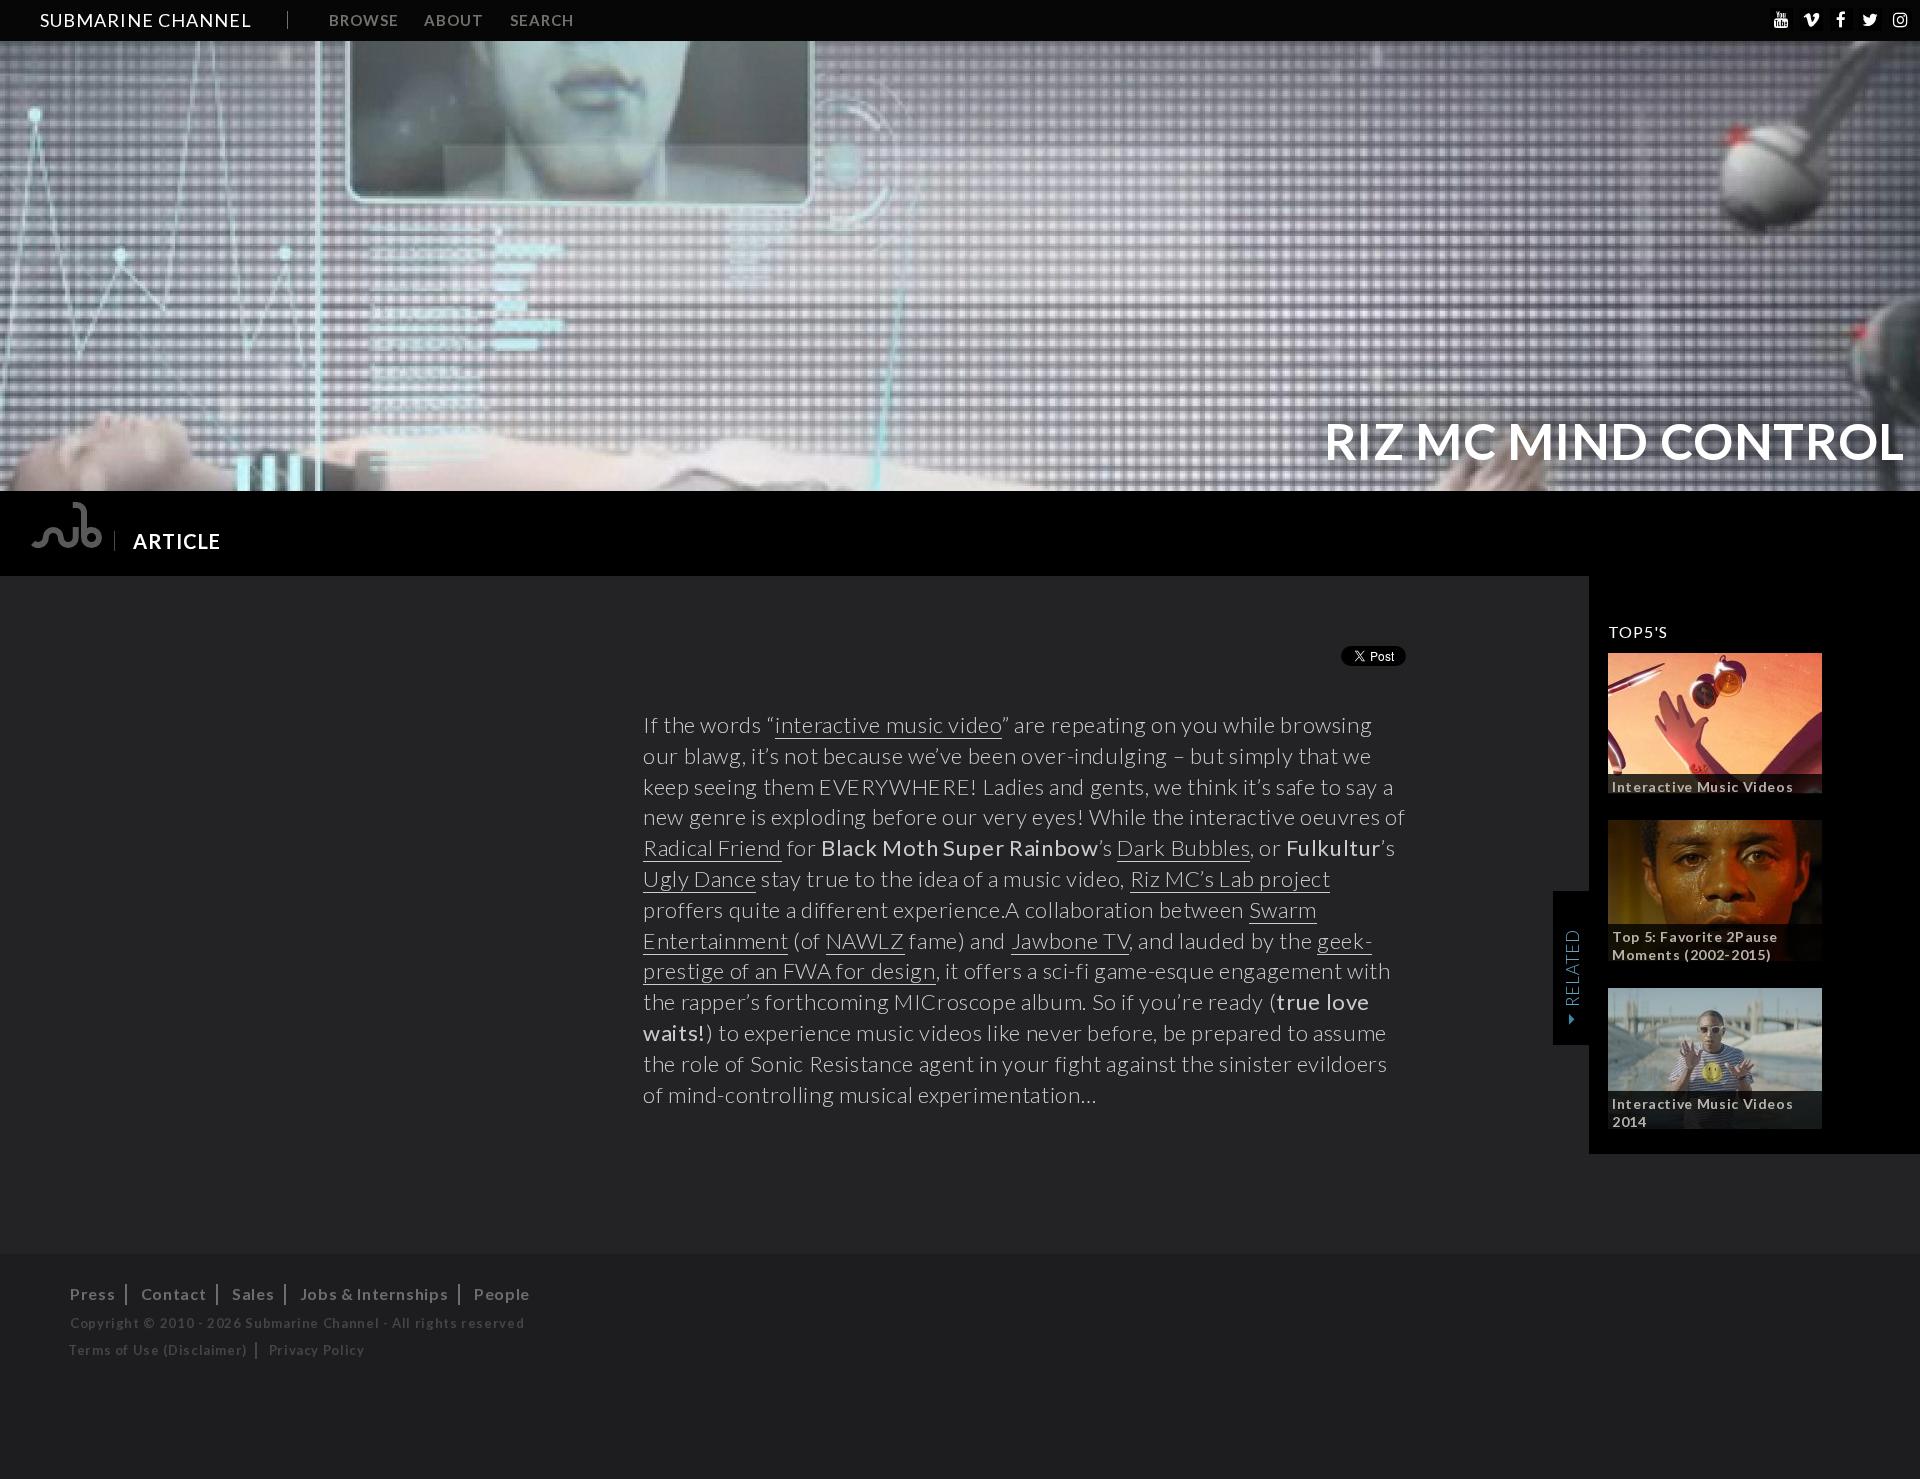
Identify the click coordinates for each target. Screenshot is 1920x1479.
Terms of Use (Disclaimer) (157, 1350)
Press (92, 1293)
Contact (173, 1293)
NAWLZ (865, 940)
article (177, 541)
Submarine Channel (146, 20)
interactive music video (888, 724)
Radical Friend (712, 847)
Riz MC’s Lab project (1230, 878)
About (454, 20)
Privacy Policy (317, 1350)
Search (542, 20)
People (502, 1293)
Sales (253, 1293)
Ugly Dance (699, 878)
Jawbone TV (1070, 940)
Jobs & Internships (374, 1293)
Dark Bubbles (1183, 847)
